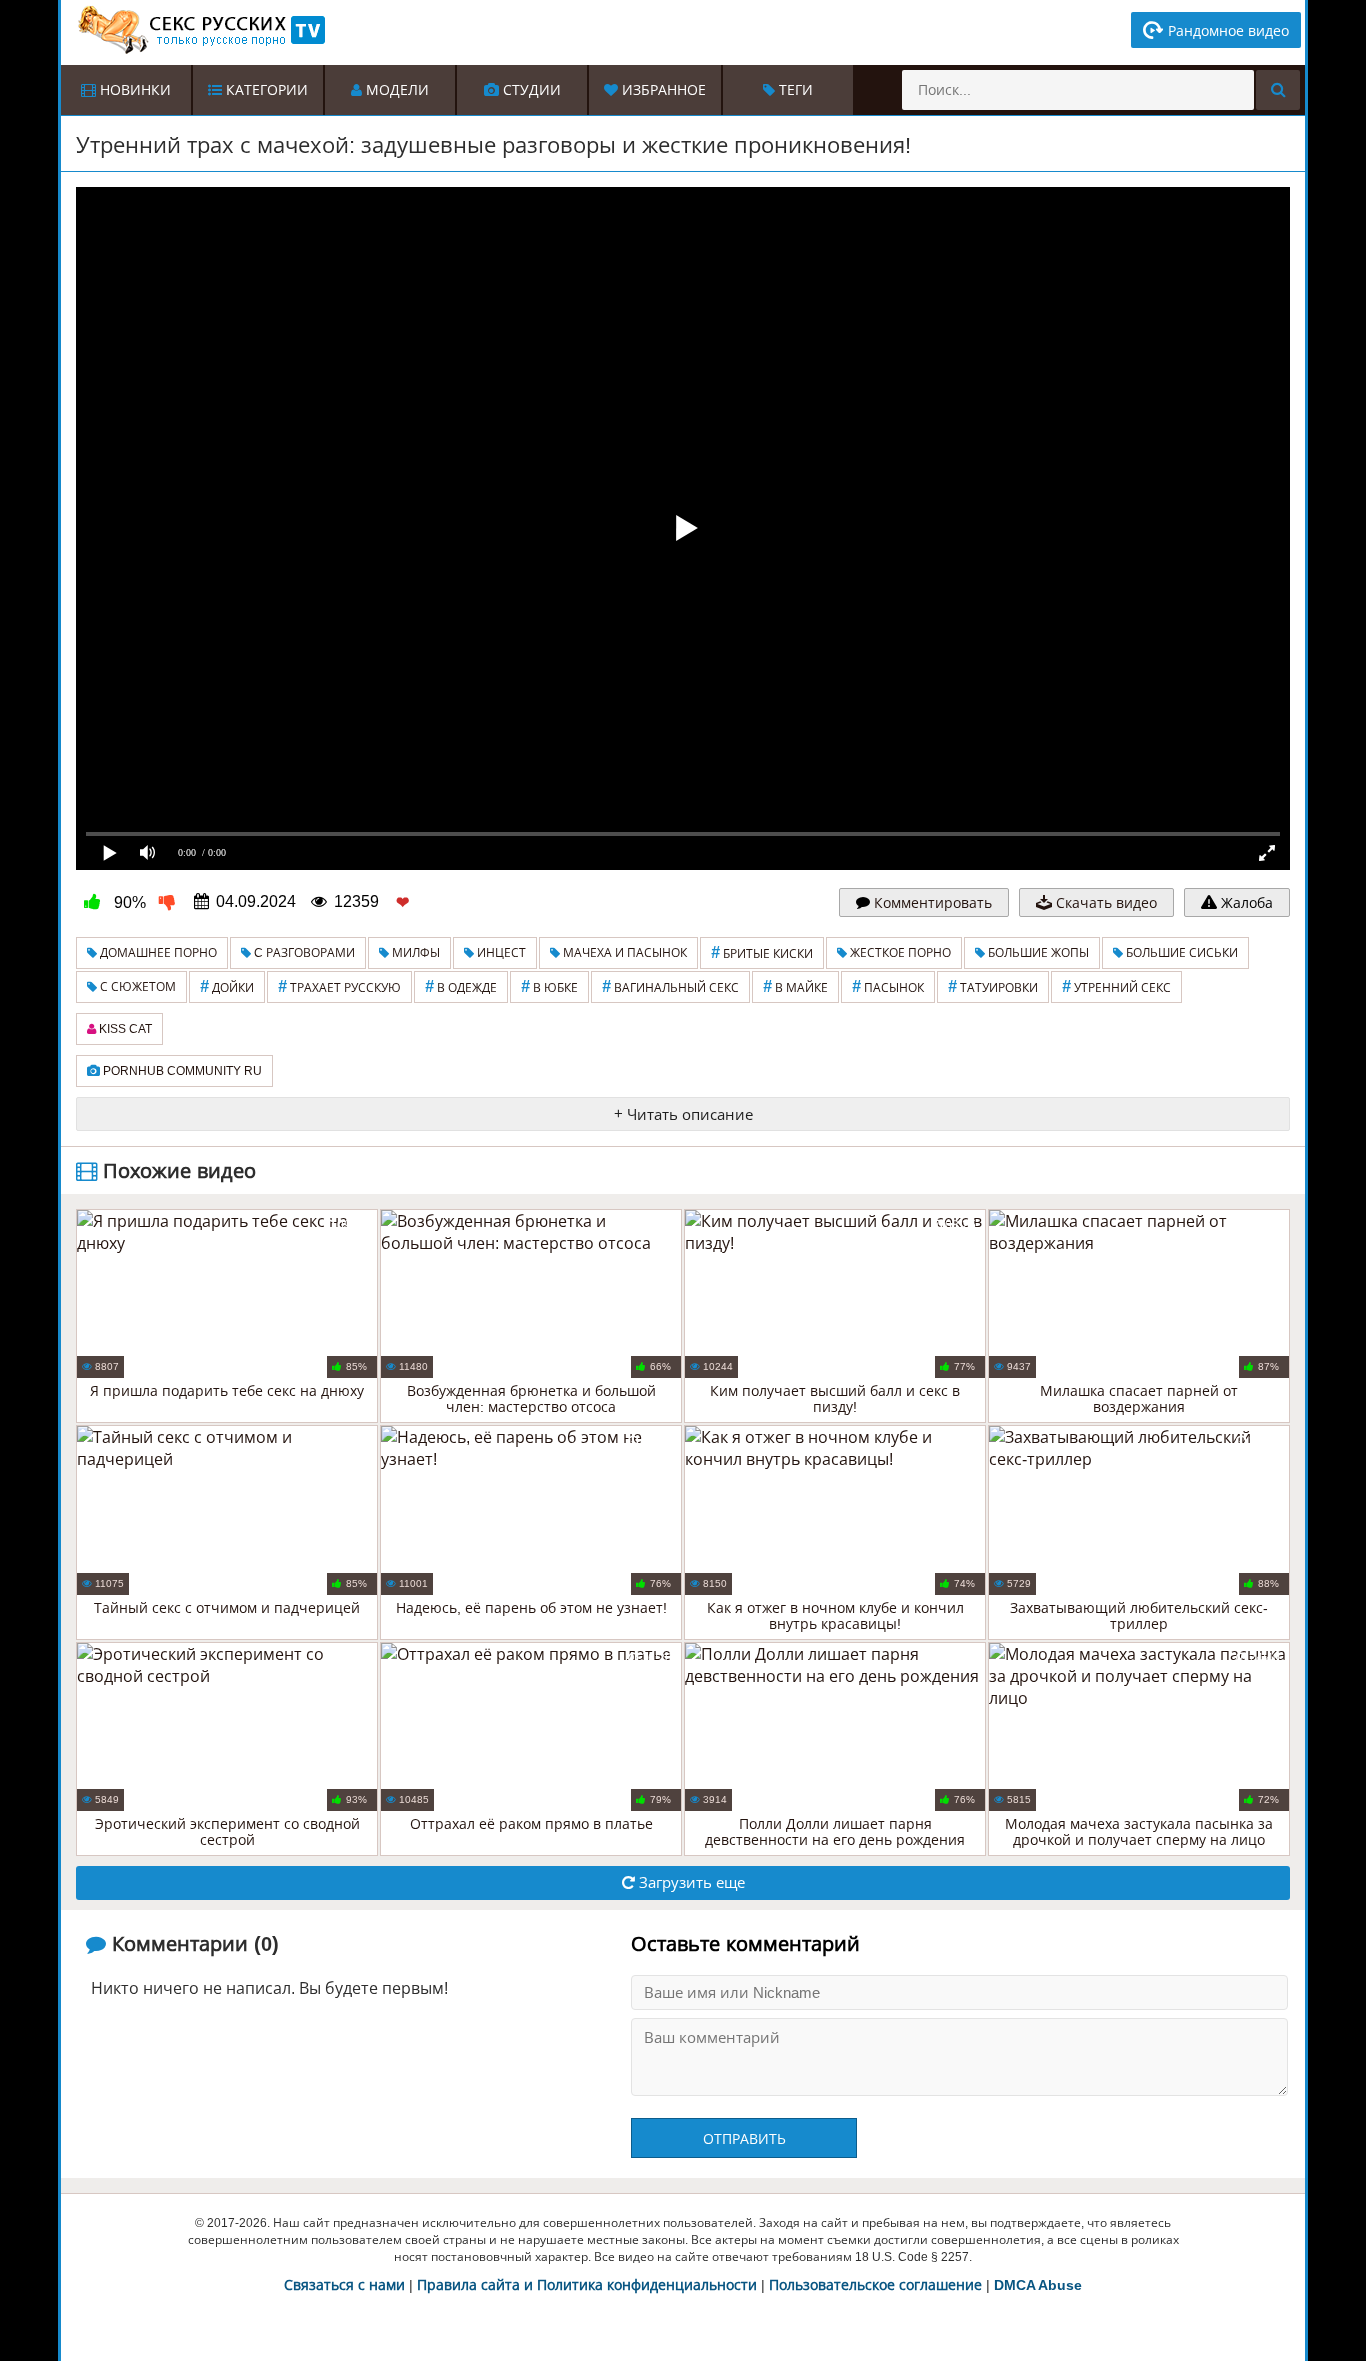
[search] (1278, 90)
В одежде (461, 986)
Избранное (662, 90)
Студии (530, 90)
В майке (795, 986)
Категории (265, 90)
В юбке (549, 986)
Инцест (500, 953)
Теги (794, 90)
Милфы (414, 953)
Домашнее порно (157, 953)
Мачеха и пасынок (623, 953)
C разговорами (303, 953)
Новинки (133, 90)
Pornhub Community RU (181, 1071)
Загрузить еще (690, 1882)
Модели (395, 90)
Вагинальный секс (670, 986)
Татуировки (993, 986)
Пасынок (888, 986)
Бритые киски (762, 952)
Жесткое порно (899, 953)
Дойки (227, 986)
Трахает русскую (339, 986)
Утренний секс (1116, 986)
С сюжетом (136, 987)
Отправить (744, 2139)
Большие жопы (1037, 953)
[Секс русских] (200, 30)
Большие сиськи (1180, 953)
